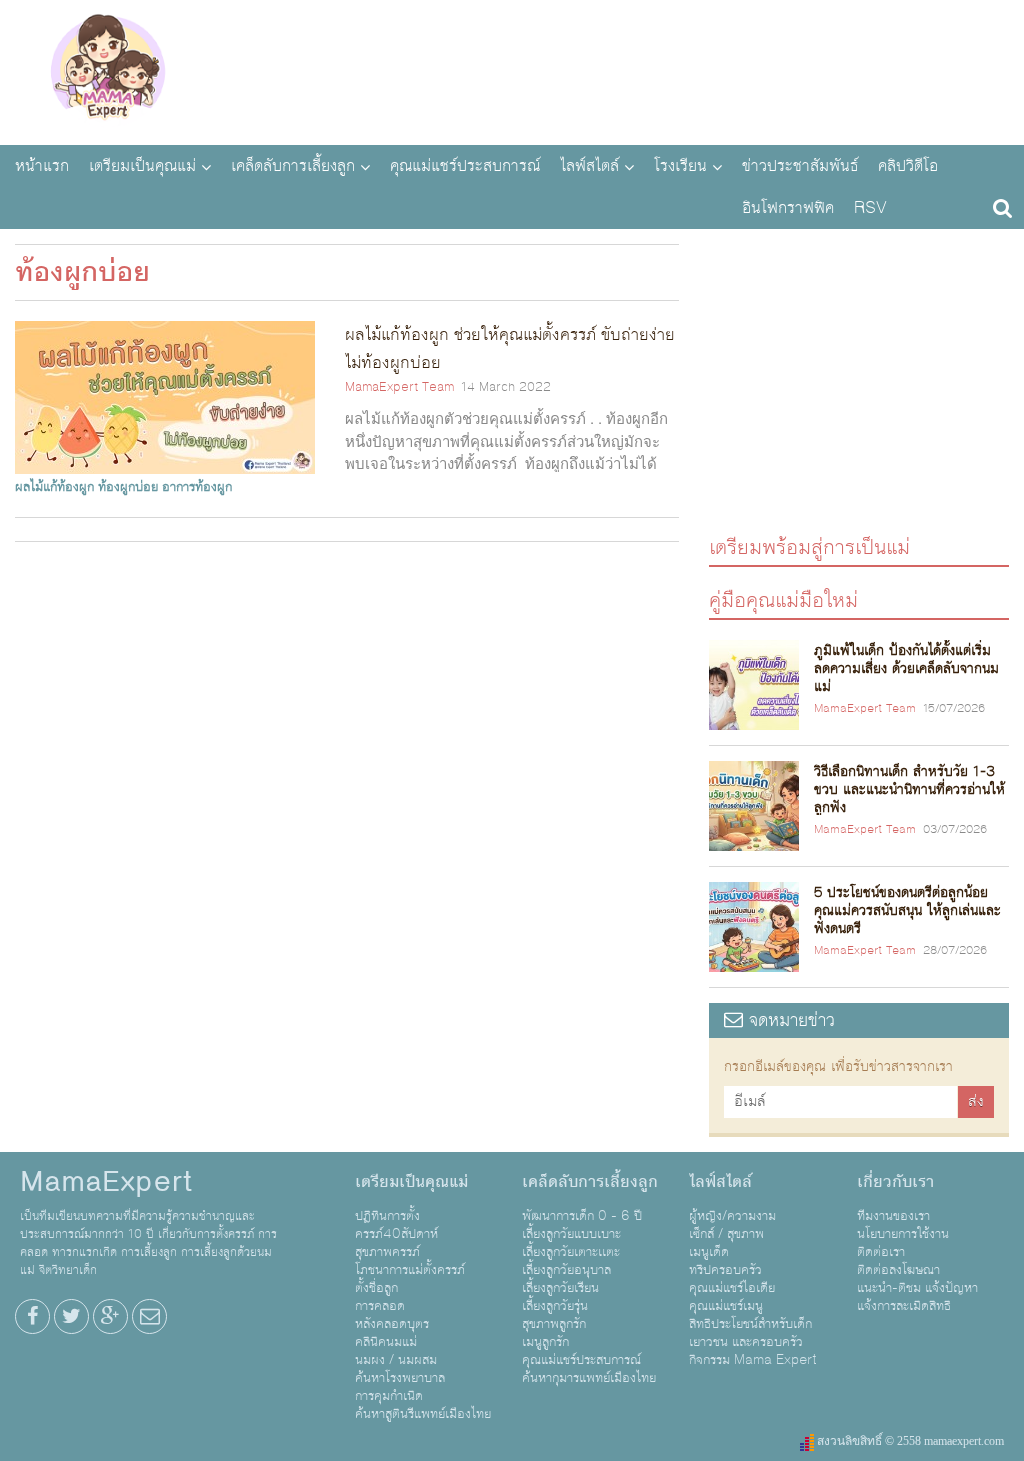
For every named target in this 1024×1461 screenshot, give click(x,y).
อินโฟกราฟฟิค (788, 208)
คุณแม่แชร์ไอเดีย (732, 1288)
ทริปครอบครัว (725, 1270)
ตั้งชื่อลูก (376, 1288)
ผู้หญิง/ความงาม (732, 1216)
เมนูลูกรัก (545, 1342)
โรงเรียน (680, 166)
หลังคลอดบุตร (392, 1324)
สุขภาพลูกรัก (554, 1324)
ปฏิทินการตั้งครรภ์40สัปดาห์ (396, 1225)
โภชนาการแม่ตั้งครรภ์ (410, 1270)
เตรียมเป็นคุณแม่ (142, 166)
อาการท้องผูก (197, 487)
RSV (870, 208)
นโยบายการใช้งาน (903, 1234)
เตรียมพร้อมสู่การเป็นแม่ (809, 546)
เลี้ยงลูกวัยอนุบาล (566, 1270)
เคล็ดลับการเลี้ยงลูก (293, 166)
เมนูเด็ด (709, 1252)
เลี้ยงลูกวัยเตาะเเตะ (571, 1252)
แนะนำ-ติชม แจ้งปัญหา (917, 1288)
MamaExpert (107, 70)
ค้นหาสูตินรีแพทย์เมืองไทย (423, 1414)
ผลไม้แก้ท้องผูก (54, 487)
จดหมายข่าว (789, 1020)
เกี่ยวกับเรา (895, 1182)
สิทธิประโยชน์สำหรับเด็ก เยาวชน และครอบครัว (750, 1333)
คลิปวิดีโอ (908, 166)
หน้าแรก (42, 166)
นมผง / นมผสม (396, 1360)
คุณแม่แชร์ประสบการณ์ (465, 166)
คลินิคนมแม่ (386, 1342)
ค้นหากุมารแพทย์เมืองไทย (589, 1378)
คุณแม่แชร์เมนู (726, 1306)
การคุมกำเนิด (389, 1396)
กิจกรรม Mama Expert (753, 1360)
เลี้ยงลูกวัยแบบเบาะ (571, 1234)
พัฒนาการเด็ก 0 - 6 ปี (582, 1216)
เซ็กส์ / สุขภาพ (726, 1234)
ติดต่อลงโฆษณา (898, 1270)
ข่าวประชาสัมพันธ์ (800, 166)
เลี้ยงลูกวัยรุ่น (555, 1306)
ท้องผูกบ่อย (128, 487)
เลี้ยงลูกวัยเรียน (560, 1288)
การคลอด (380, 1306)
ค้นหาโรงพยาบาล (400, 1378)
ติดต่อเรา (881, 1252)
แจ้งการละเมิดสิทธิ (904, 1306)
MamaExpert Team (399, 387)
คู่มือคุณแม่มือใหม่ (783, 599)
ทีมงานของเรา (893, 1216)
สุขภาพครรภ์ (387, 1252)
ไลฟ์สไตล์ (589, 166)
